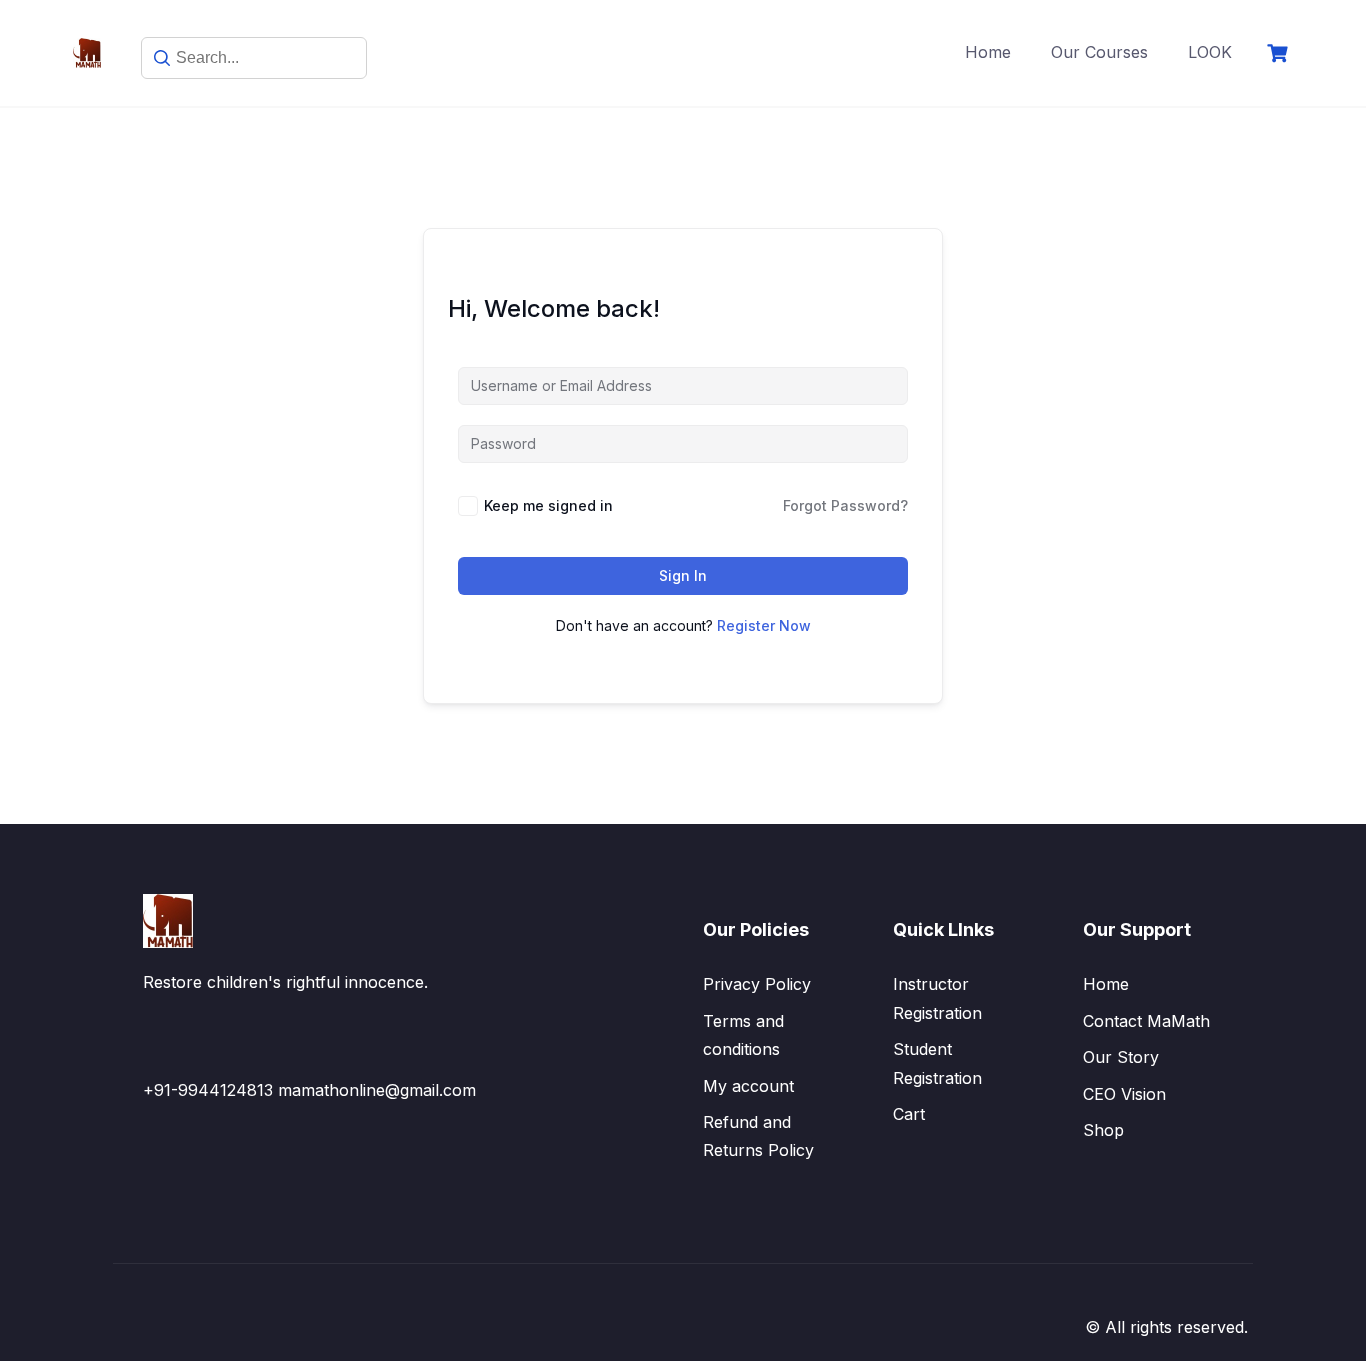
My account (748, 1086)
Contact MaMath (1146, 1021)
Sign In (683, 575)
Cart (909, 1114)
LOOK (1210, 52)
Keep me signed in (548, 505)
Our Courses (1099, 52)
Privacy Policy (757, 984)
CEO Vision (1124, 1094)
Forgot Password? (845, 505)
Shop (1103, 1130)
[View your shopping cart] (1280, 53)
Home (988, 52)
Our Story (1121, 1057)
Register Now (764, 625)
